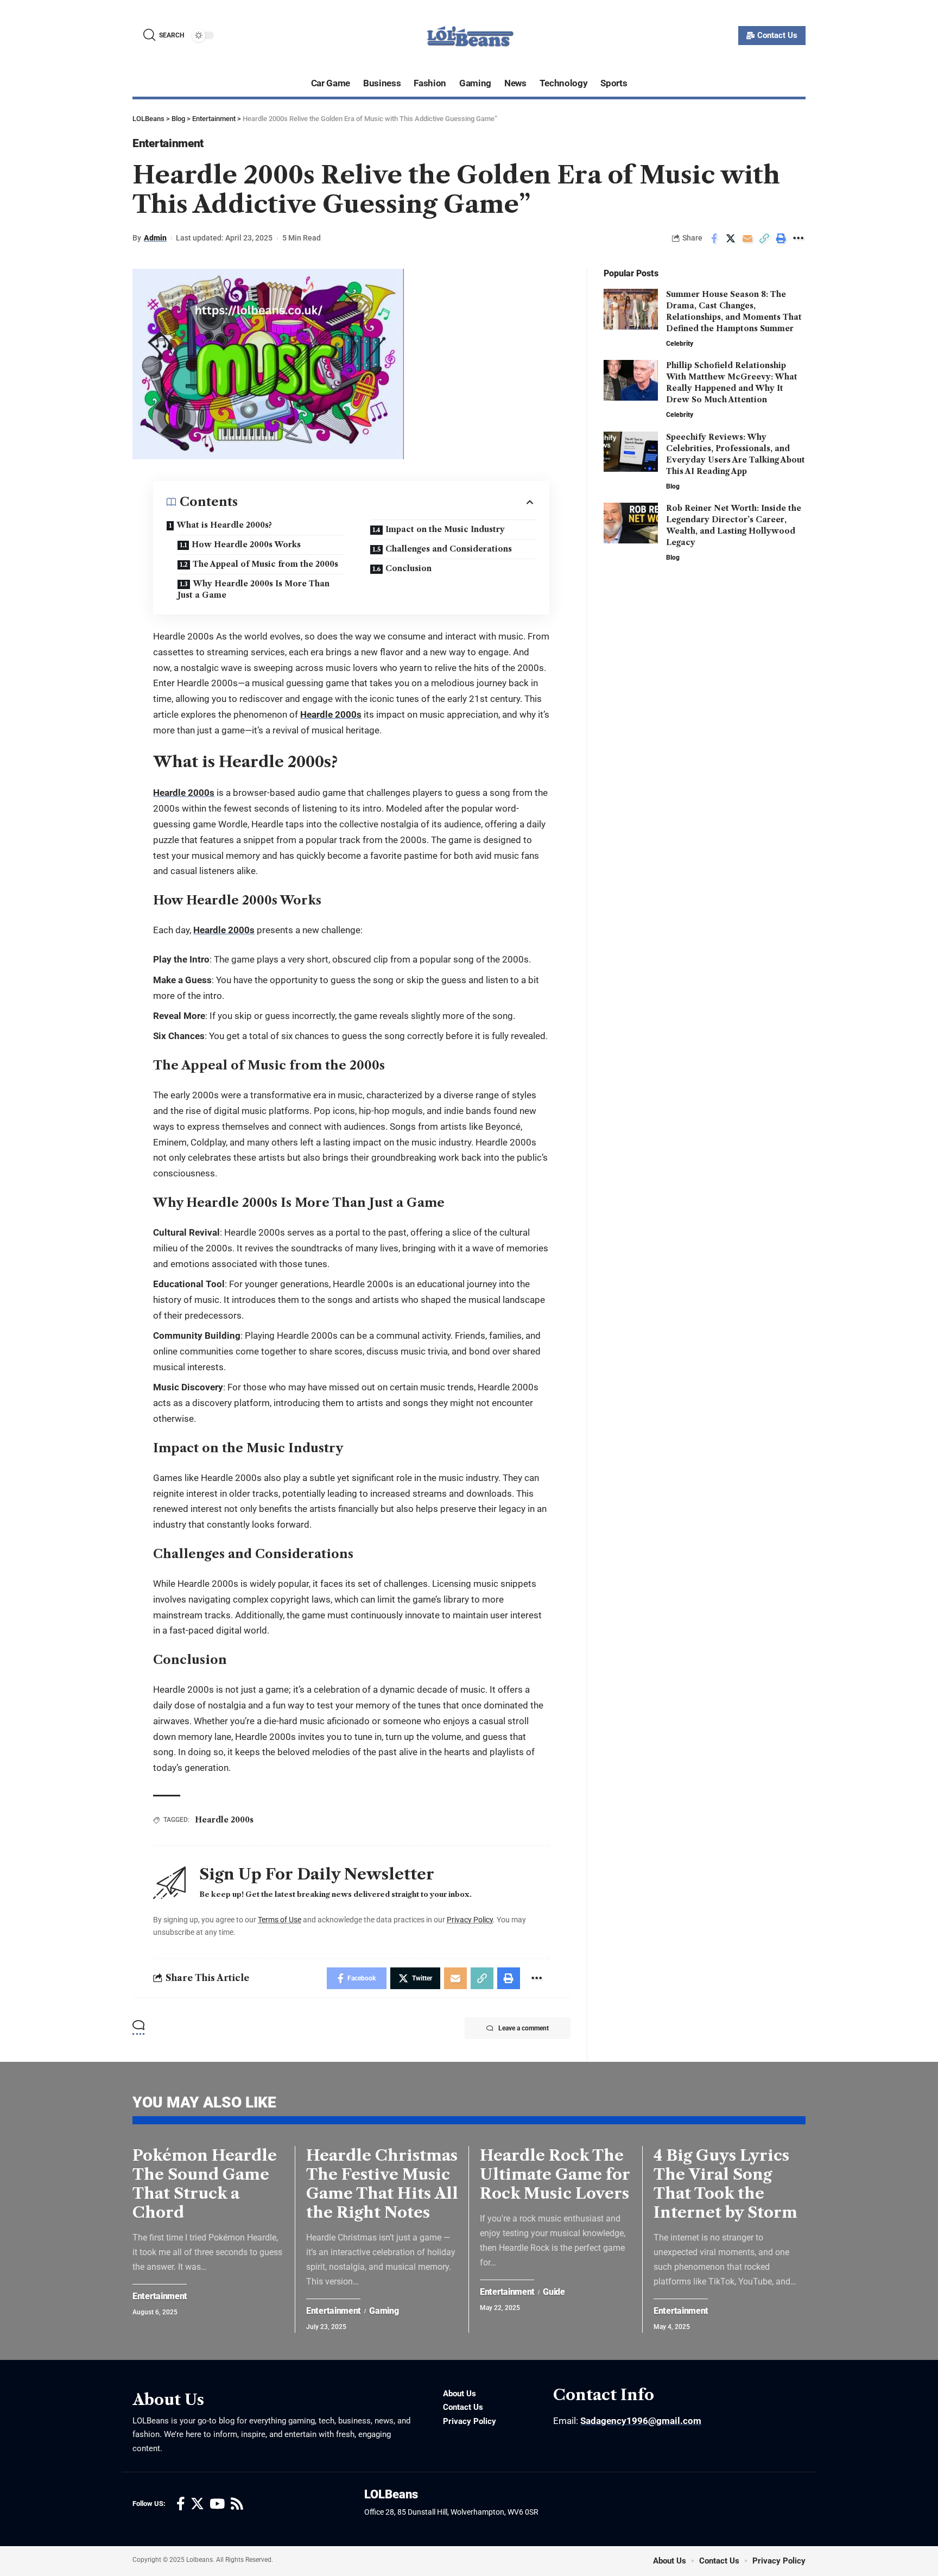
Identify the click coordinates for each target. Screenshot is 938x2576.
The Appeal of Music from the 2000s (265, 564)
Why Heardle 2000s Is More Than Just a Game (253, 589)
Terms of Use (280, 1920)
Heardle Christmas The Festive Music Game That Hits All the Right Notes (382, 2184)
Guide (554, 2292)
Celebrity (680, 344)
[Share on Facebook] (714, 238)
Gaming (384, 2311)
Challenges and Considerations (449, 549)
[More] (798, 238)
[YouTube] (217, 2504)
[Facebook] (181, 2504)
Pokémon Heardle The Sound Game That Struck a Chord (205, 2184)
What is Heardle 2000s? (224, 525)
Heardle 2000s (331, 714)
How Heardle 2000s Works (246, 545)
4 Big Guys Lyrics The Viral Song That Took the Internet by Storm (725, 2184)
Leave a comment (524, 2028)
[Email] (747, 238)
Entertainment (168, 143)
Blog (673, 486)
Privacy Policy (470, 1920)
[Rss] (237, 2504)
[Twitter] (197, 2504)
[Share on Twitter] (731, 238)
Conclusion (408, 568)
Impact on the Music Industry (445, 529)
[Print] (781, 238)
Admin (155, 238)
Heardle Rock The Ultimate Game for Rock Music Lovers (555, 2174)
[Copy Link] (764, 238)
